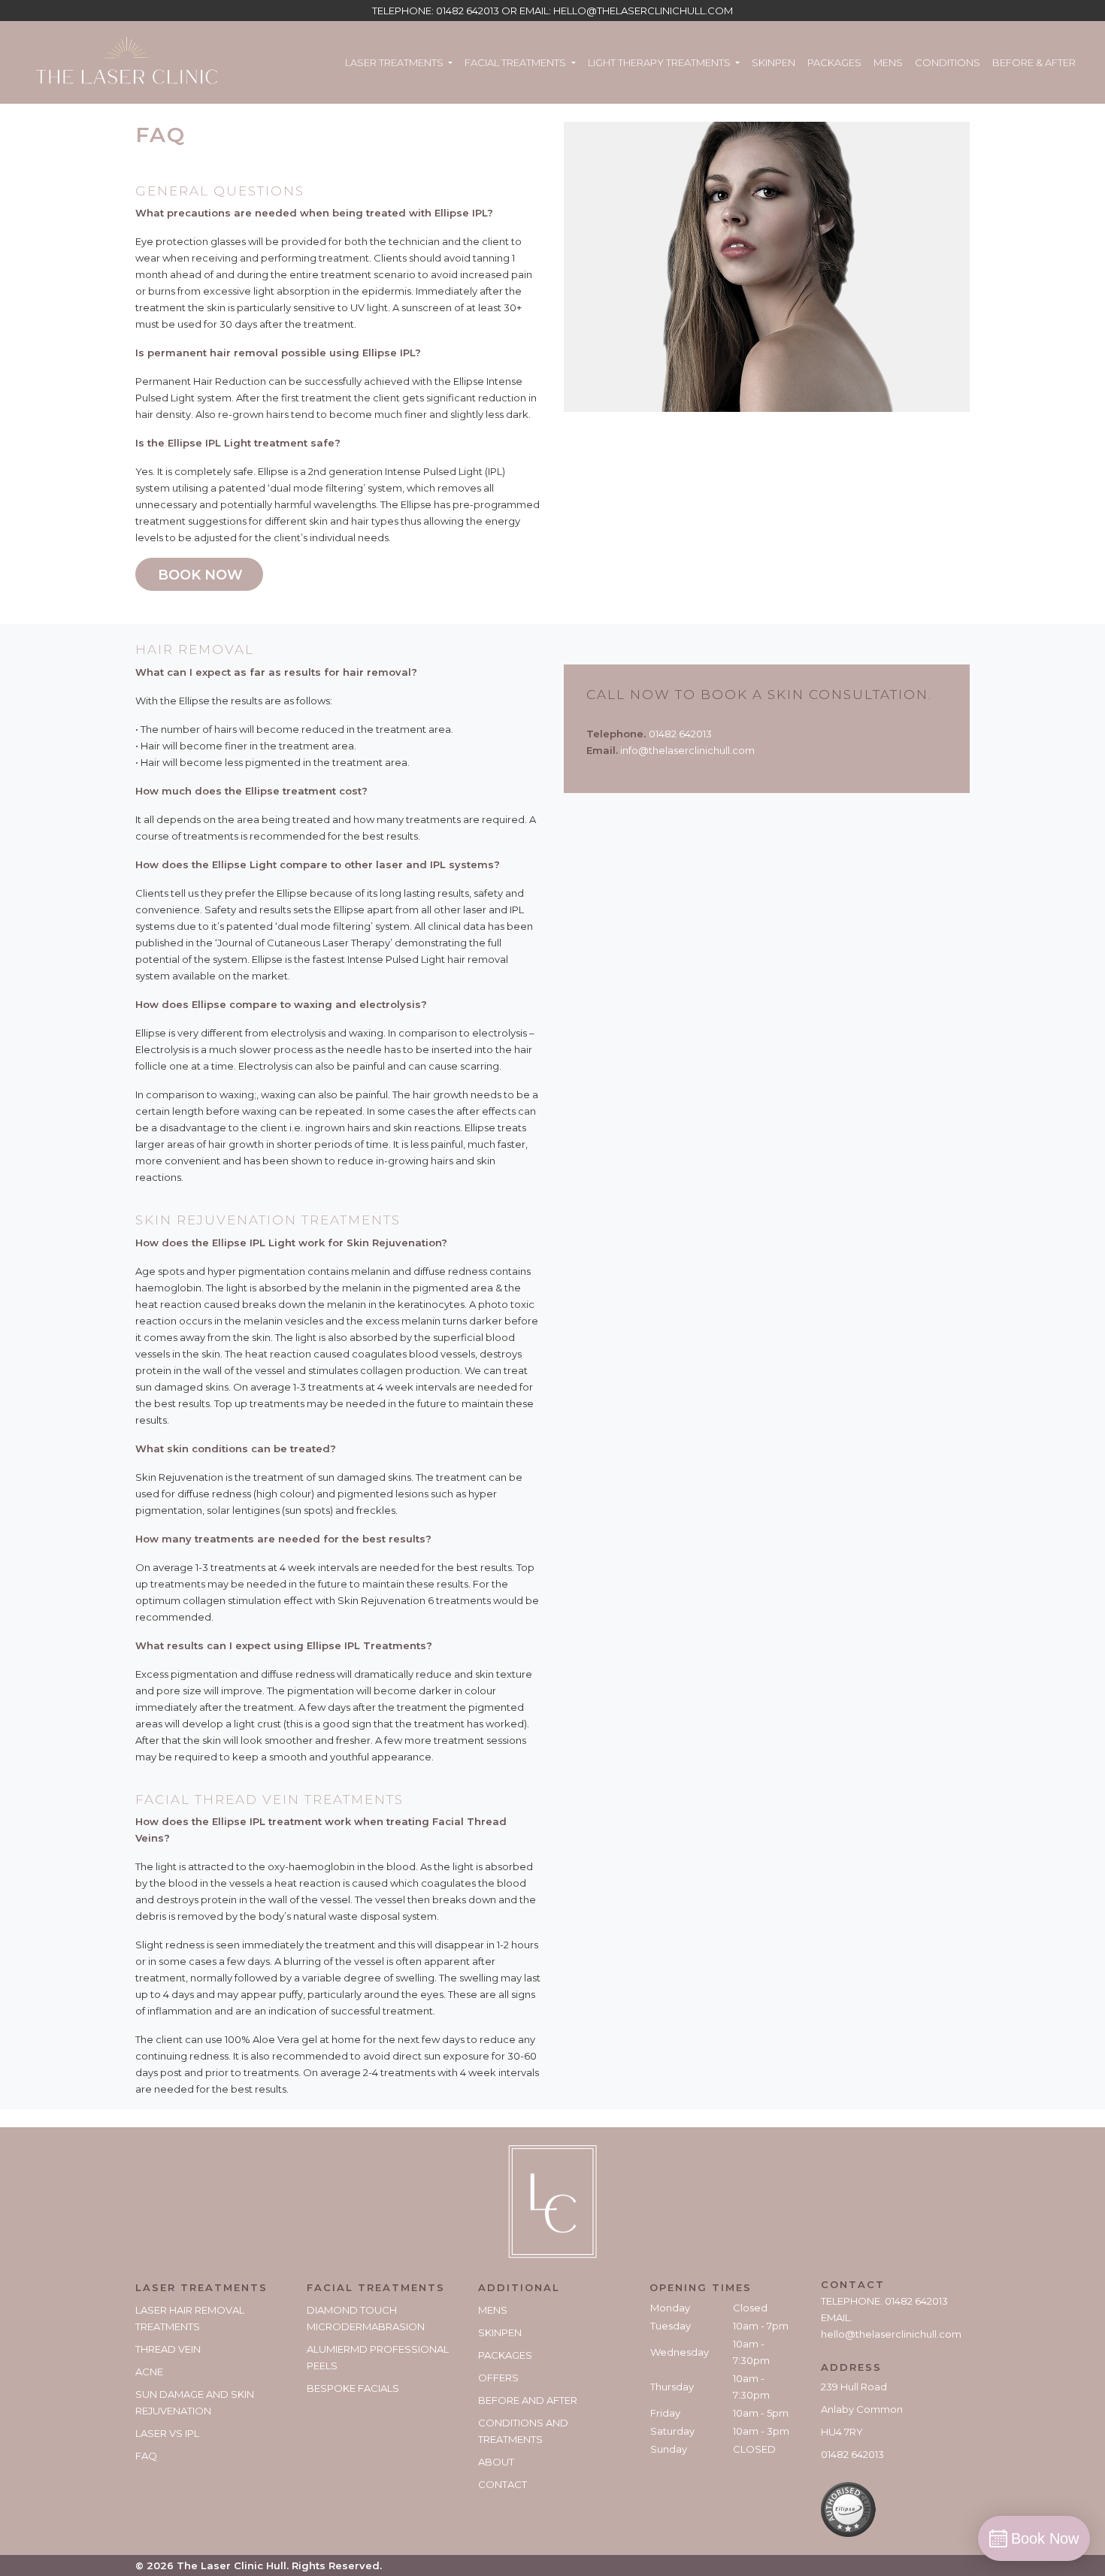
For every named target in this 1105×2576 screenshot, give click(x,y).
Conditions (948, 62)
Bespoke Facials (353, 2388)
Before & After (1034, 62)
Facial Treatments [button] (516, 62)
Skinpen (773, 62)
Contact (503, 2484)
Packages (834, 62)
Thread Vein (168, 2349)
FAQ (146, 2456)
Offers (498, 2378)
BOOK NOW (200, 575)
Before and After (528, 2400)
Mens (888, 62)
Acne (149, 2372)
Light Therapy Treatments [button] (660, 62)
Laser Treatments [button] (395, 62)
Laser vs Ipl (167, 2433)
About (496, 2462)
